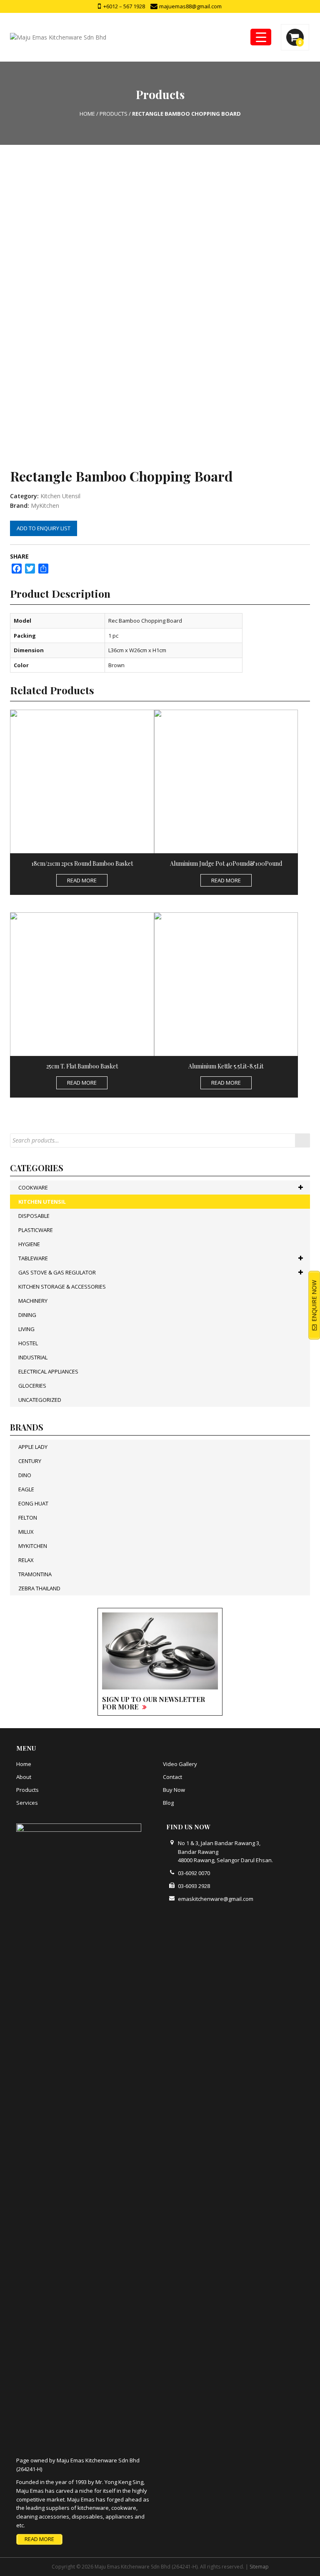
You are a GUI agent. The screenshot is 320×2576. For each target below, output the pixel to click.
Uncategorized (40, 1400)
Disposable (34, 1216)
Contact (172, 1777)
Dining (27, 1315)
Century (30, 1461)
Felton (28, 1518)
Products (27, 1790)
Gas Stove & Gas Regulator (57, 1272)
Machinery (33, 1301)
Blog (168, 1803)
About (24, 1777)
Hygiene (29, 1244)
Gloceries (32, 1386)
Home (24, 1764)
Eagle (26, 1489)
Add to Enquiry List (44, 528)
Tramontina (35, 1574)
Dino (25, 1475)
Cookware (33, 1187)
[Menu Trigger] (261, 37)
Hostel (28, 1343)
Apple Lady (33, 1447)
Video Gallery (180, 1764)
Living (26, 1329)
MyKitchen (45, 506)
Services (27, 1803)
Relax (26, 1560)
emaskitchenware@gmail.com (216, 1899)
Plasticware (36, 1230)
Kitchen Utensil (60, 496)
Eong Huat (33, 1503)
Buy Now (174, 1790)
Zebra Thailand (39, 1588)
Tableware (33, 1258)
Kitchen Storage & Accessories (62, 1287)
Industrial (33, 1357)
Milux (26, 1532)
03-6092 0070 (194, 1873)
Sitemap (259, 2567)
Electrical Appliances (48, 1371)
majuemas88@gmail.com (190, 6)
